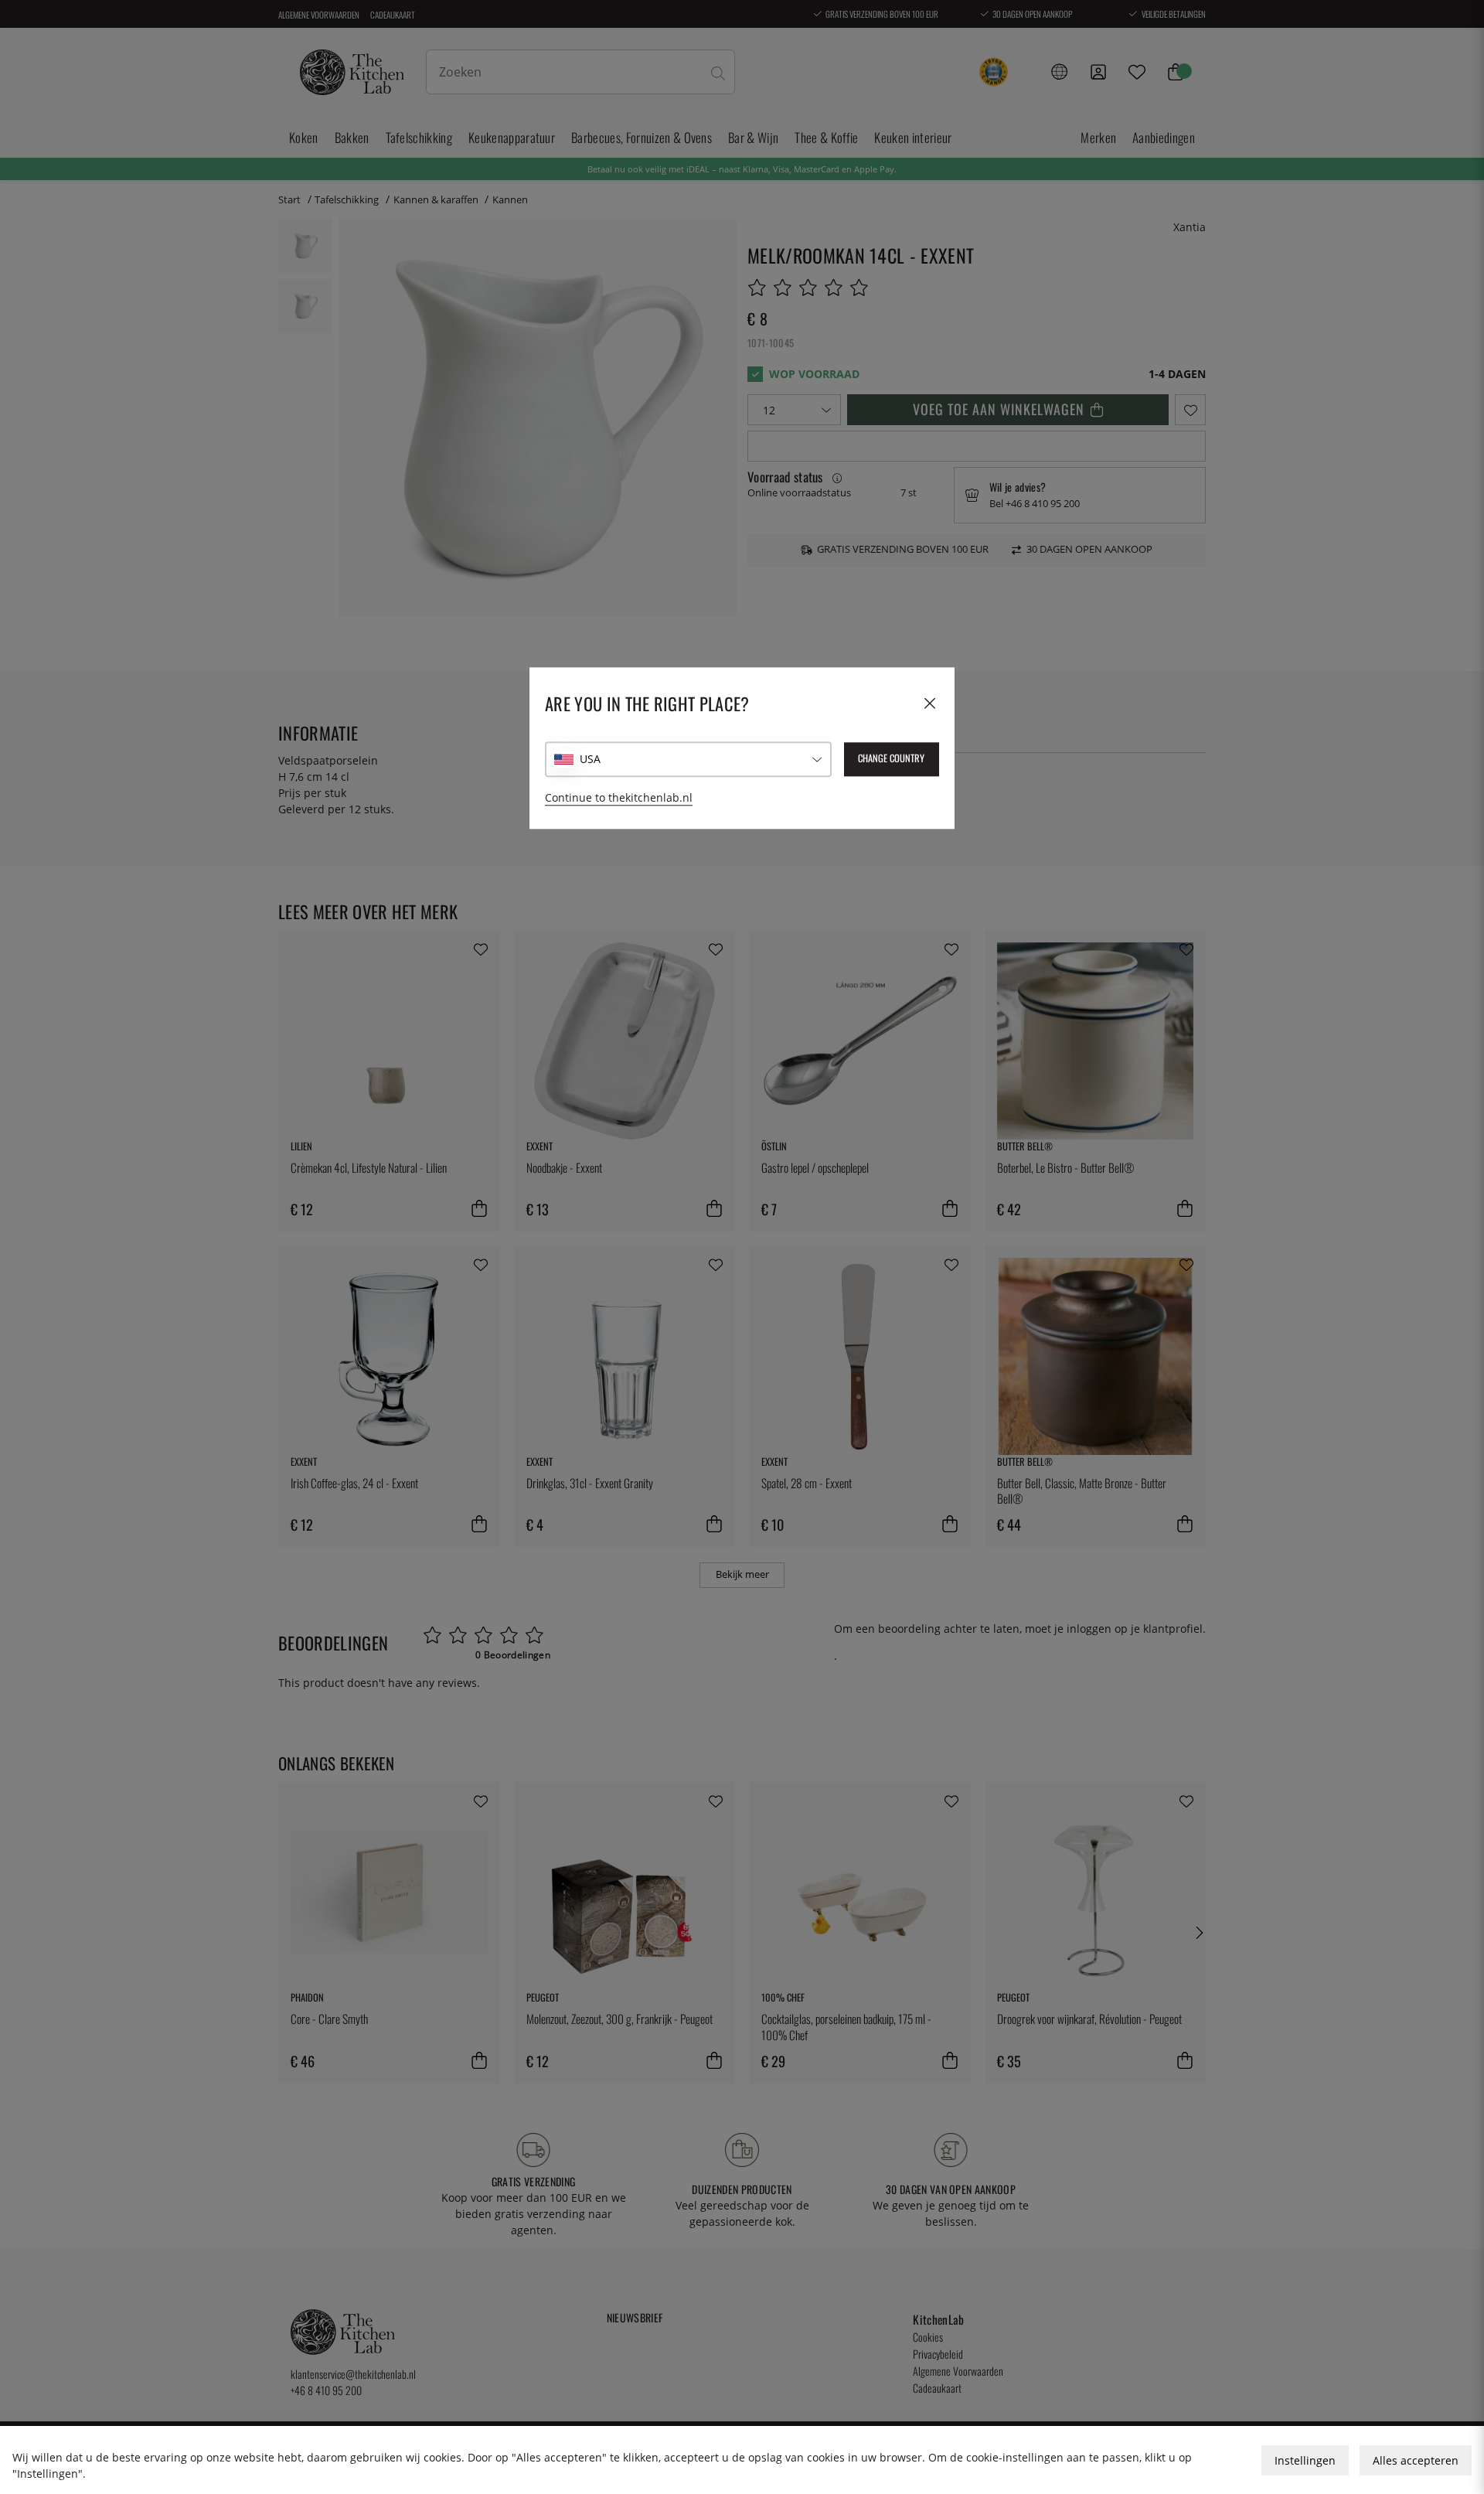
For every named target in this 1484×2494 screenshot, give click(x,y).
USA (590, 760)
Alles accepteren (1416, 2460)
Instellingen (1305, 2460)
